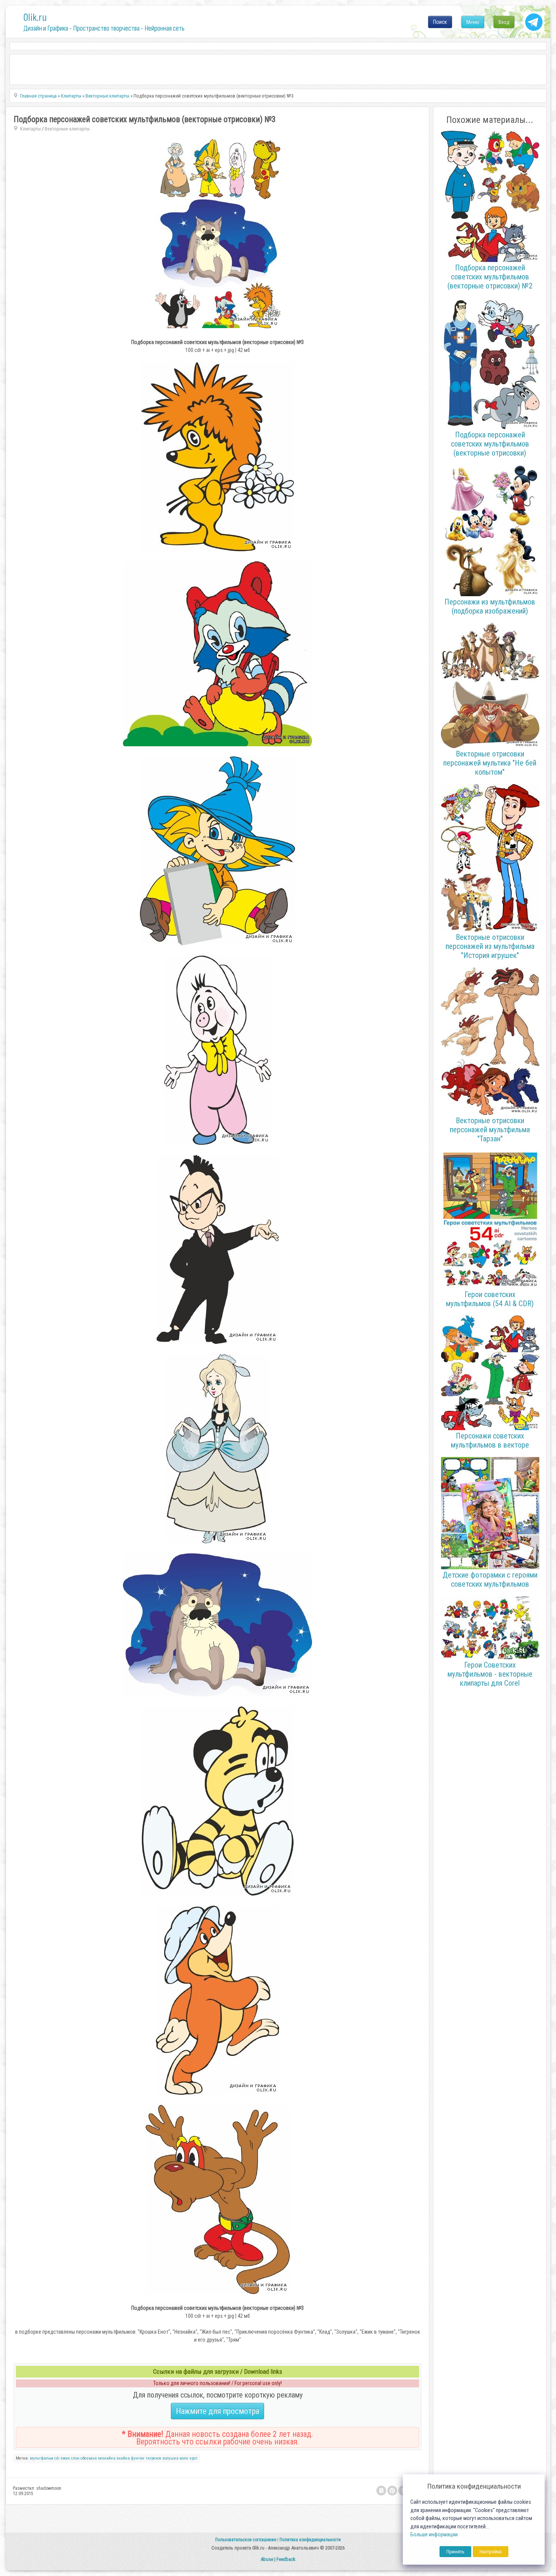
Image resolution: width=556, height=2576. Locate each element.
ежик (65, 2458)
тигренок (154, 2458)
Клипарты (30, 129)
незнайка (107, 2458)
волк (184, 2458)
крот (193, 2458)
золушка (171, 2458)
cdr (57, 2458)
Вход (504, 22)
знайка (123, 2458)
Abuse (267, 2559)
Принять (455, 2552)
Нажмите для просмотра (217, 2411)
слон (75, 2458)
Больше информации (434, 2535)
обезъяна (89, 2458)
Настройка (491, 2552)
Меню (473, 22)
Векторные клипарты (67, 129)
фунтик (138, 2458)
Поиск (440, 22)
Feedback (286, 2559)
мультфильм (42, 2458)
